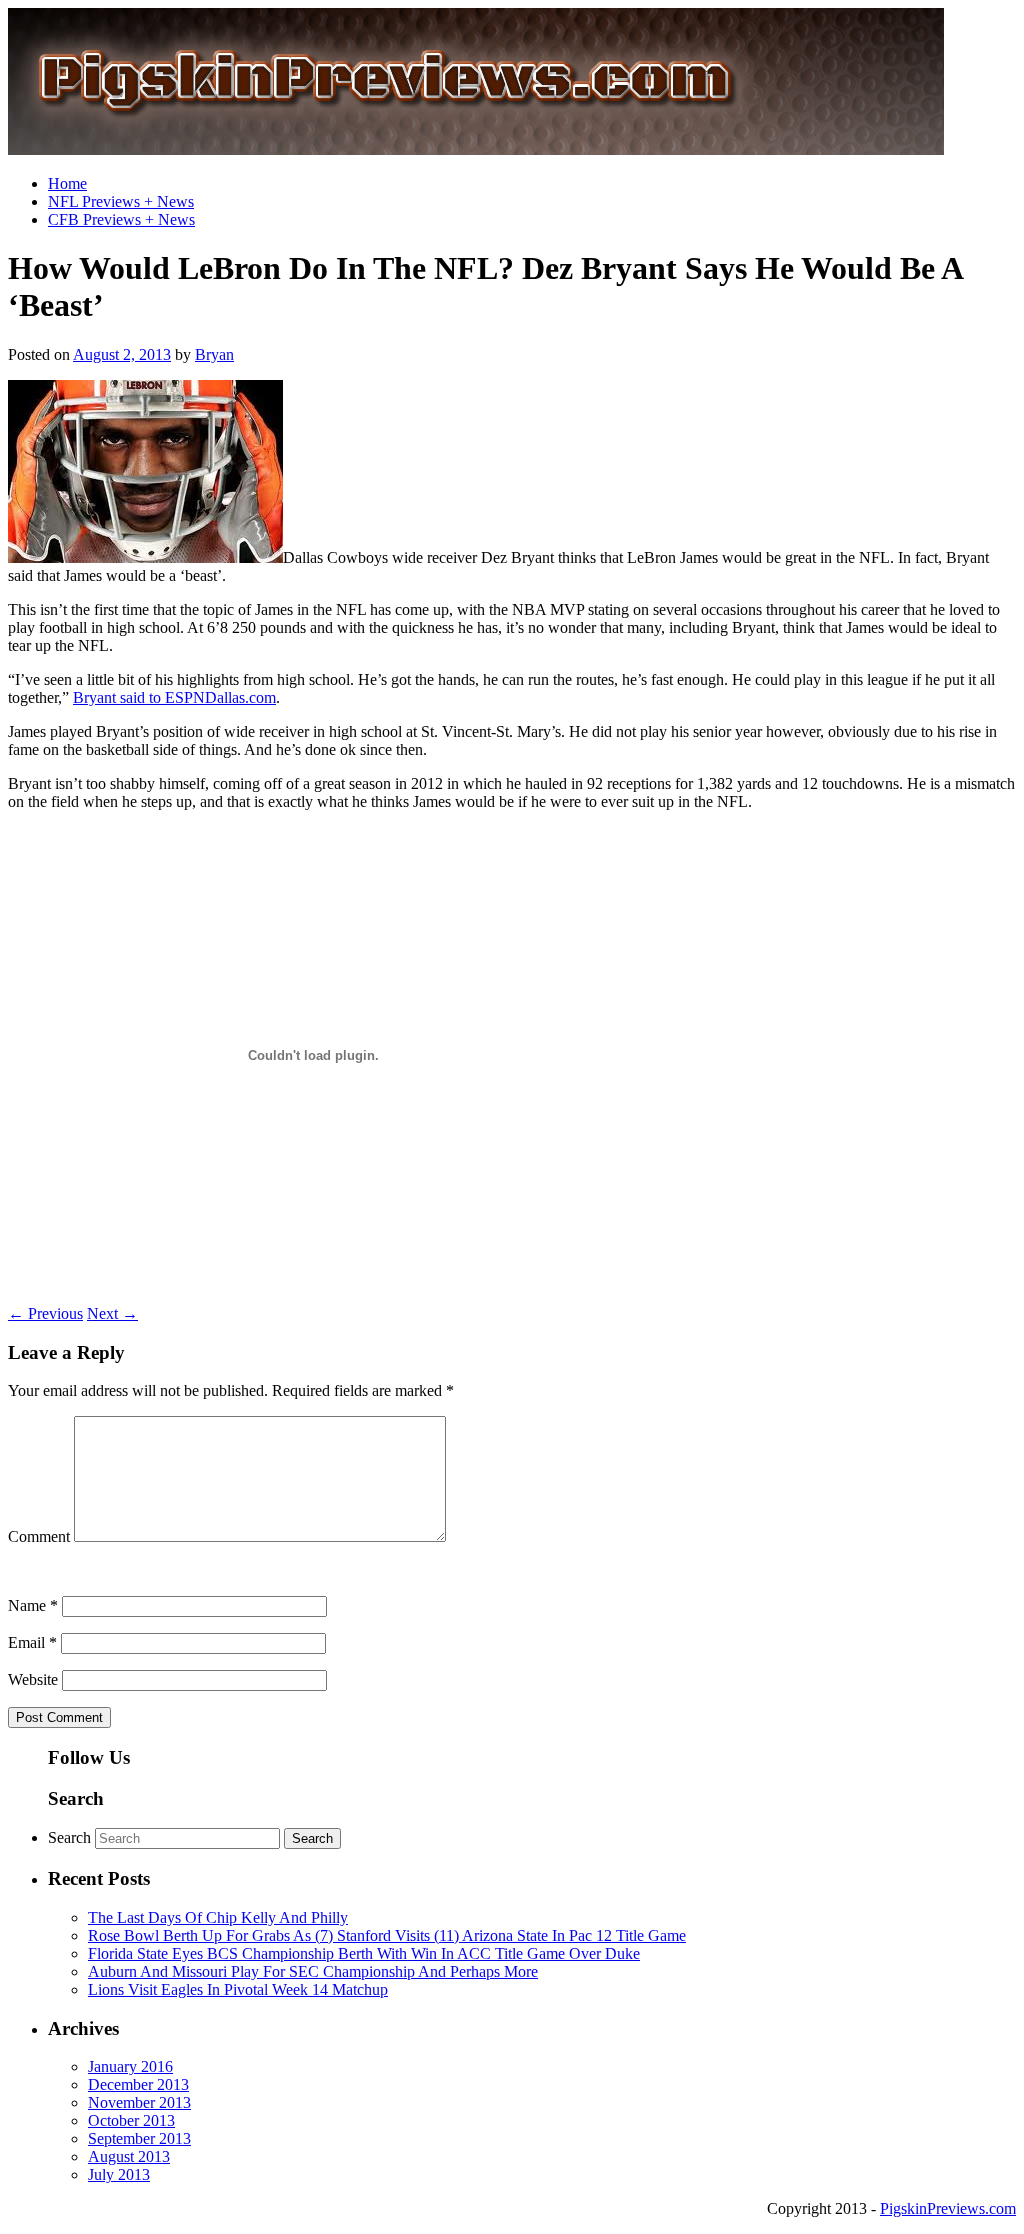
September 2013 (139, 2138)
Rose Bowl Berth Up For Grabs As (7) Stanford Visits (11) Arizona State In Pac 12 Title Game (387, 1935)
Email (32, 1642)
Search (69, 1837)
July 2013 (119, 2174)
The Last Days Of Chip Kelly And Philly (218, 1917)
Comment (39, 1536)
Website (33, 1679)
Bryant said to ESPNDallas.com (174, 697)
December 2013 (138, 2084)
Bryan (214, 354)
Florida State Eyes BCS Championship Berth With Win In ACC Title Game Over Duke (364, 1953)
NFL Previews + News (121, 201)
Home (67, 183)
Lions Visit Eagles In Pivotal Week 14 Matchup (238, 1989)
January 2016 (130, 2066)
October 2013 (131, 2120)
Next (112, 1313)
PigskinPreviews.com (948, 2208)
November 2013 (139, 2102)
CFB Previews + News (121, 219)
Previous (45, 1313)
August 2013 (129, 2156)
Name (33, 1605)
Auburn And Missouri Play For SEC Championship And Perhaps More (313, 1971)
